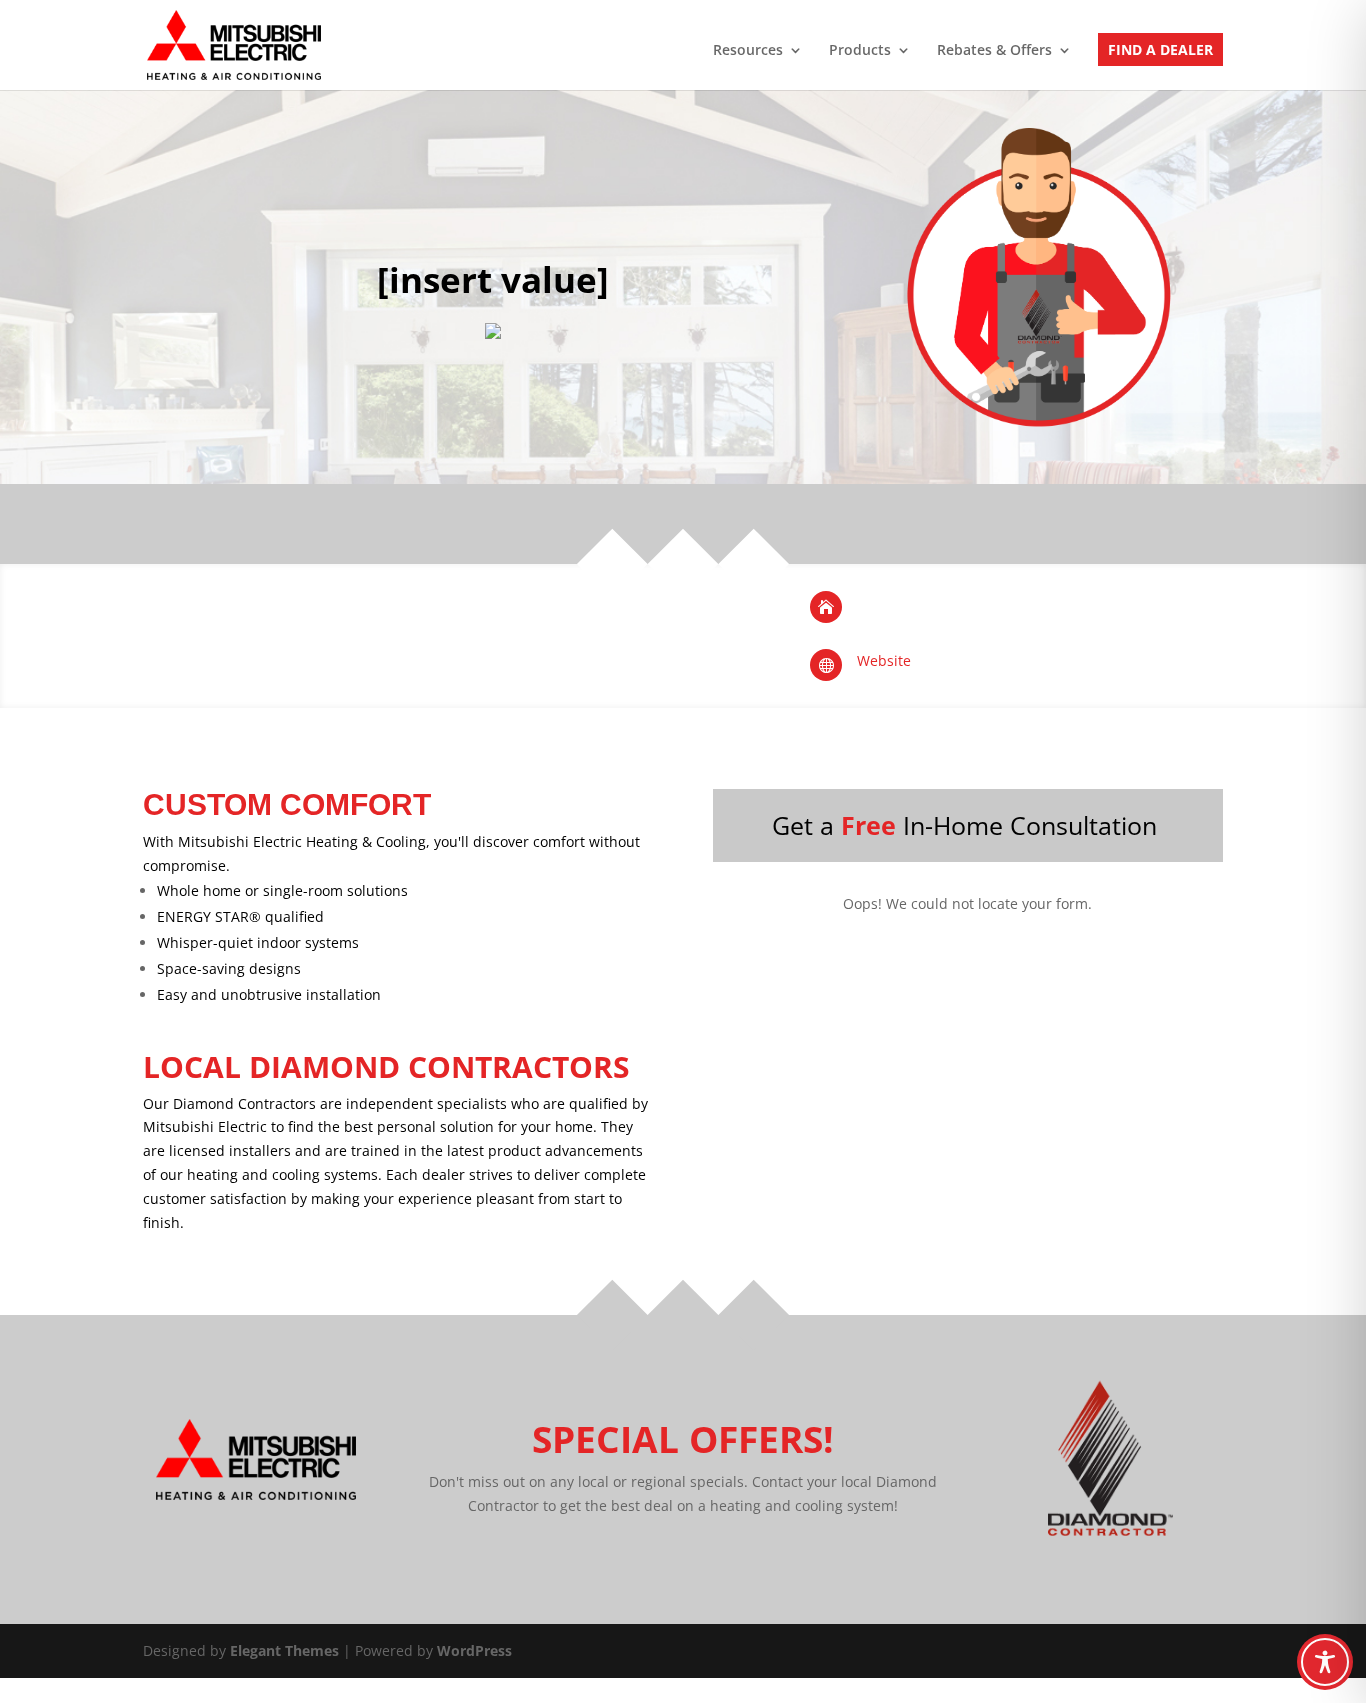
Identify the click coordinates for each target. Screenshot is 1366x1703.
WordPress (474, 1650)
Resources (748, 51)
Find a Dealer (1160, 51)
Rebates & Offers (994, 51)
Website (884, 660)
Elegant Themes (284, 1650)
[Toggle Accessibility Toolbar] (1325, 1662)
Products (860, 51)
